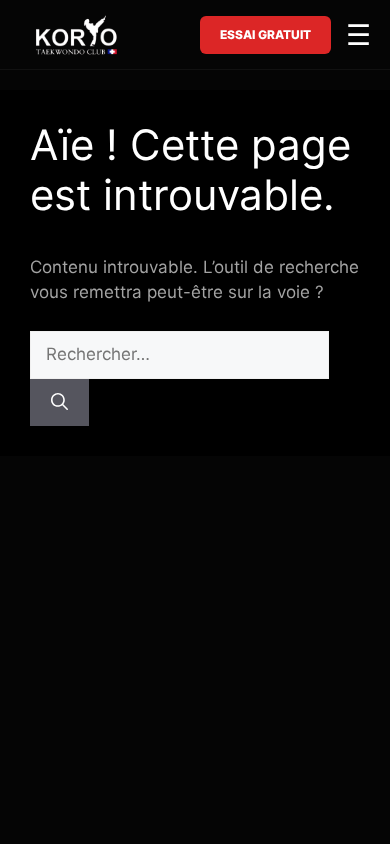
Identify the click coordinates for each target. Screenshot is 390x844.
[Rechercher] (59, 403)
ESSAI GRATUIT (265, 34)
